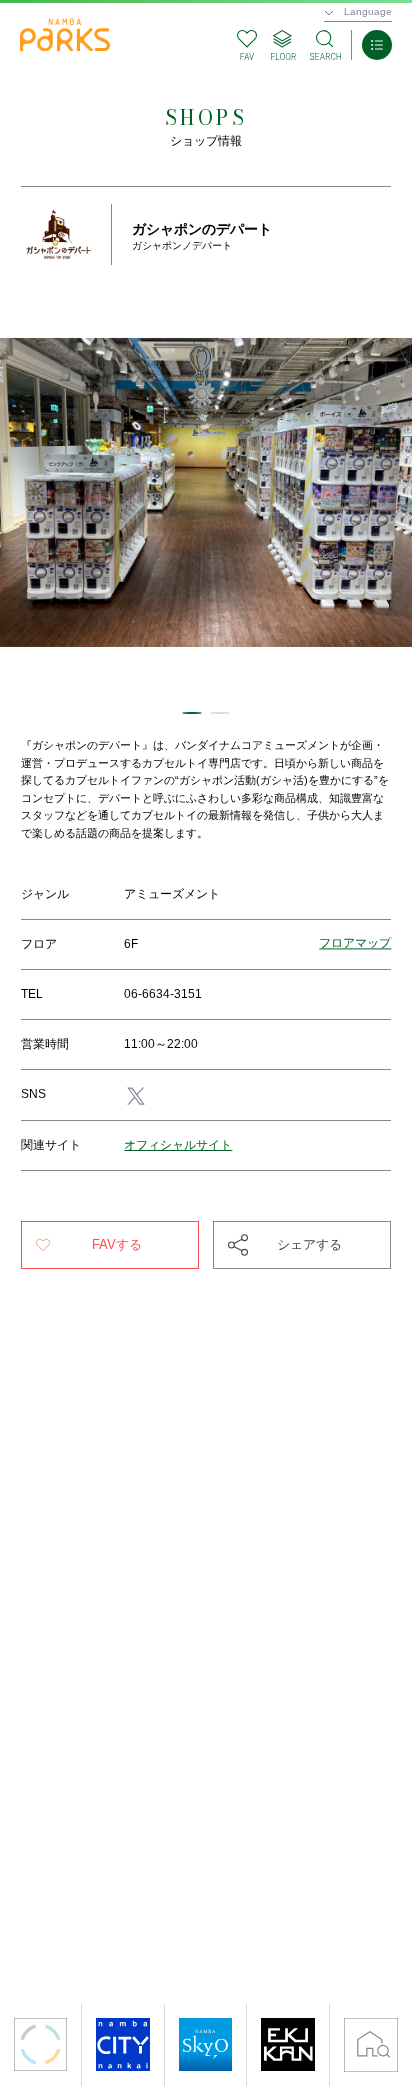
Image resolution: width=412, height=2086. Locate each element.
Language (368, 11)
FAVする (117, 1244)
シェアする (309, 1244)
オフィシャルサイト (178, 1145)
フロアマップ (355, 944)
